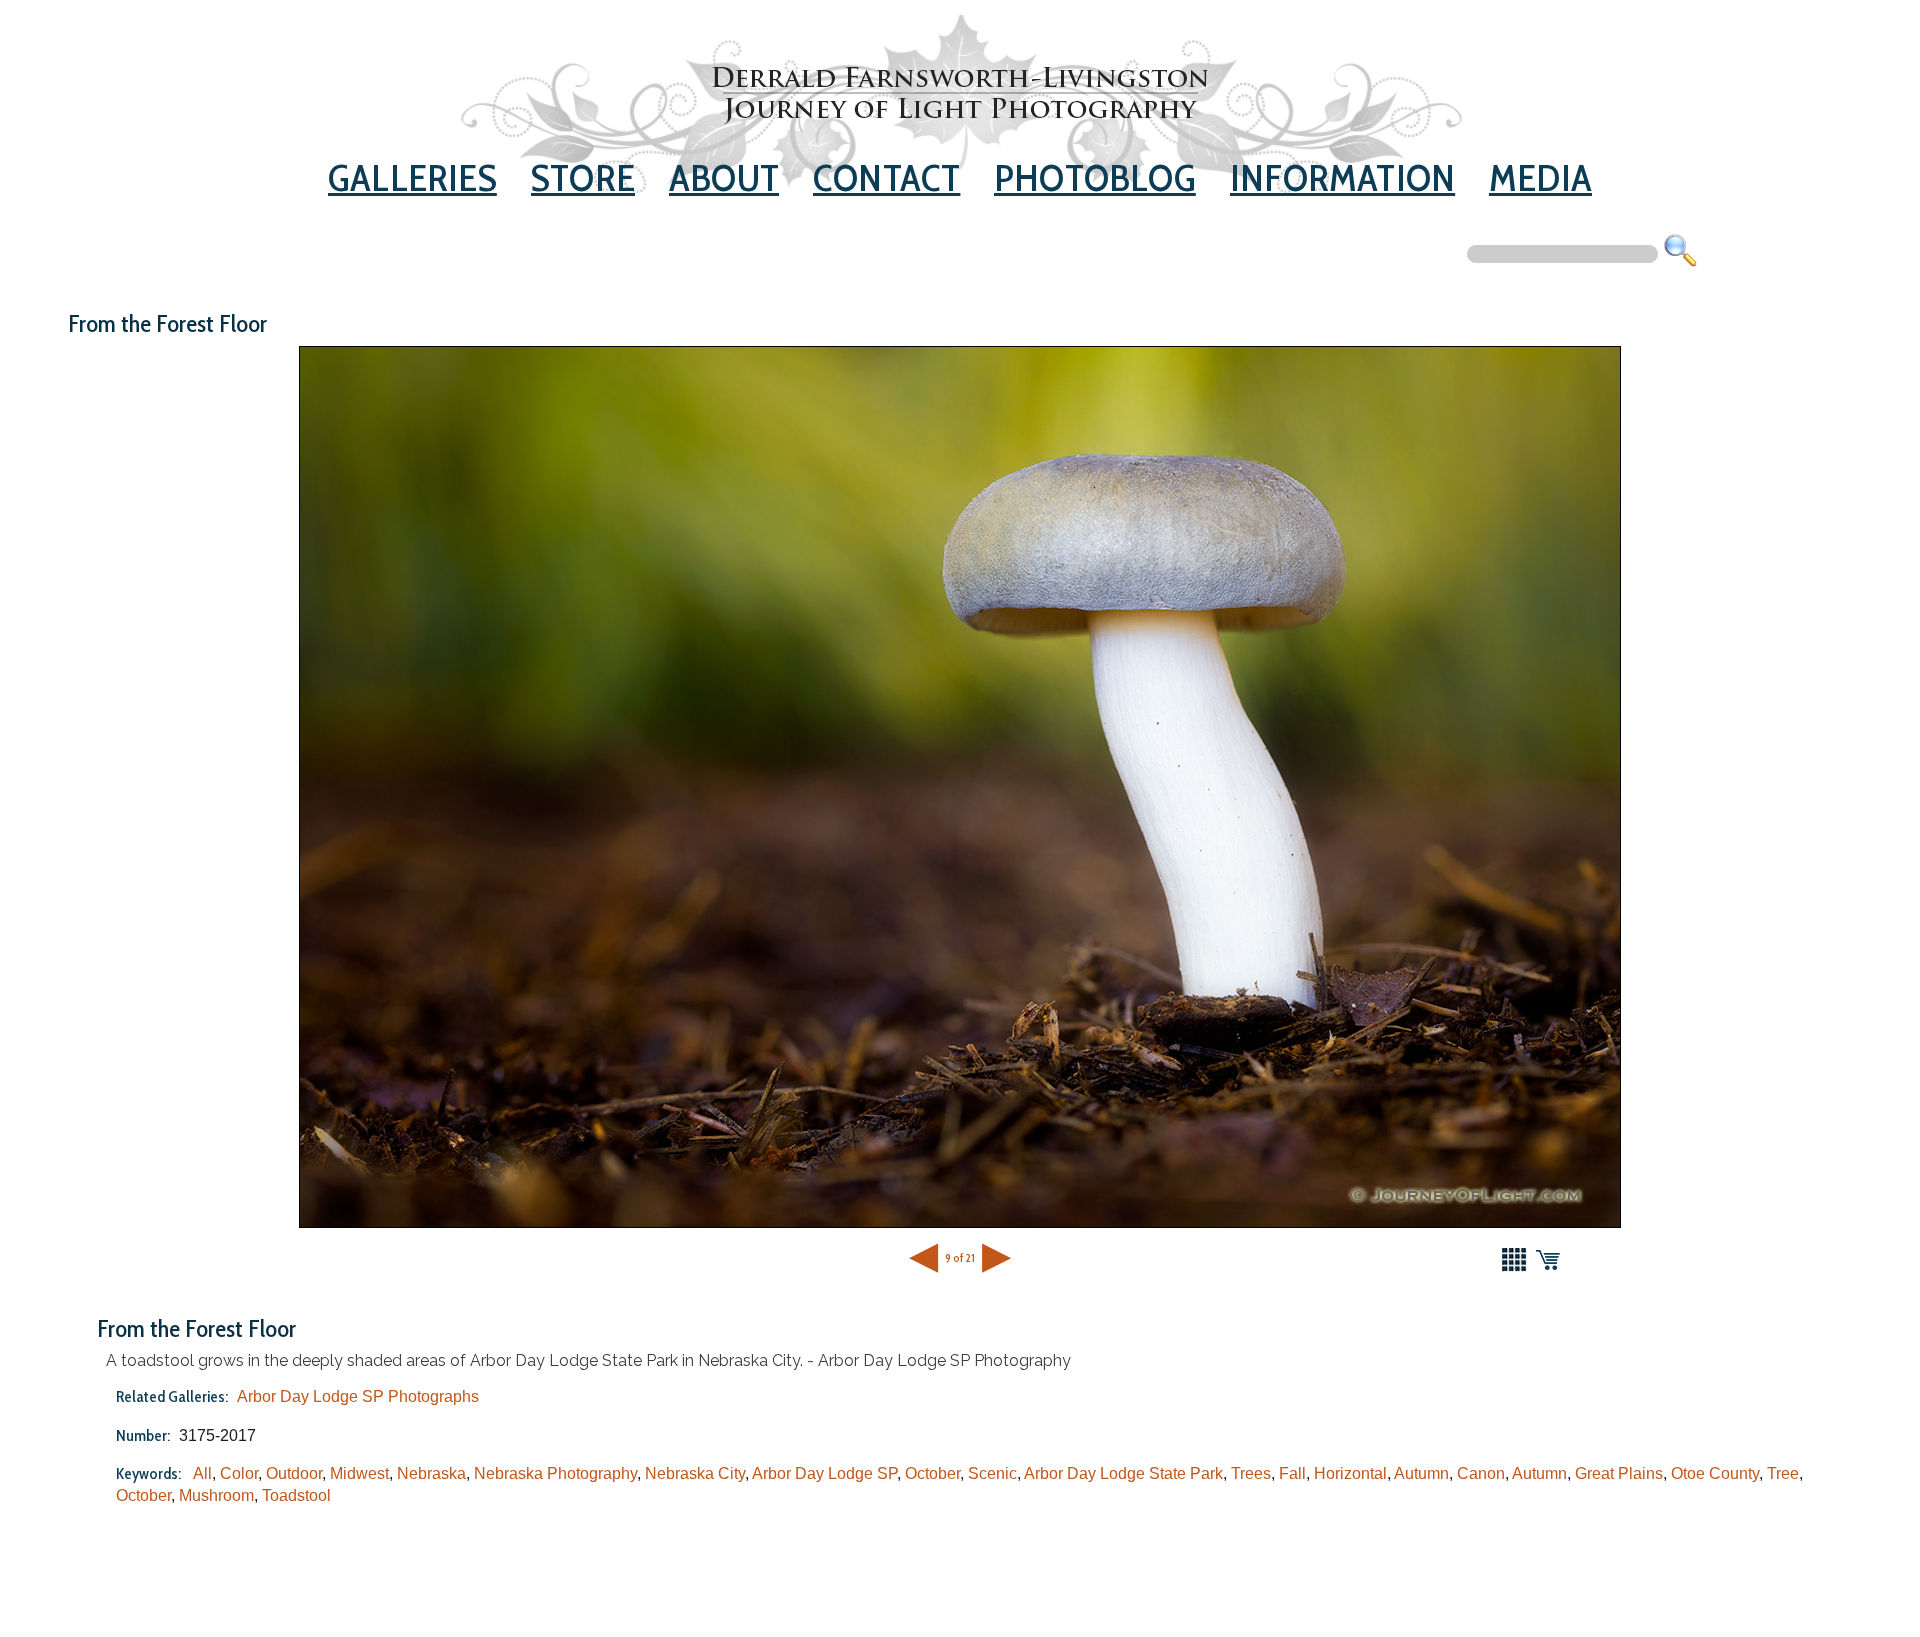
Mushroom (216, 1495)
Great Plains (1619, 1473)
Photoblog (1095, 177)
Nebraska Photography (555, 1473)
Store (583, 177)
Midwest (359, 1473)
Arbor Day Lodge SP (824, 1473)
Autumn (1421, 1473)
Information (1342, 177)
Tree (1783, 1473)
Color (239, 1473)
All (202, 1473)
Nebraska (431, 1473)
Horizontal (1350, 1473)
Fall (1292, 1473)
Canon (1481, 1473)
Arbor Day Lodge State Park (1123, 1473)
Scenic (992, 1473)
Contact (886, 177)
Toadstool (296, 1495)
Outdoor (294, 1473)
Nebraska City (695, 1473)
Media (1540, 177)
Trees (1251, 1473)
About (724, 177)
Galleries (412, 177)
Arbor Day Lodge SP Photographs (358, 1396)
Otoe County (1715, 1473)
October (932, 1473)
